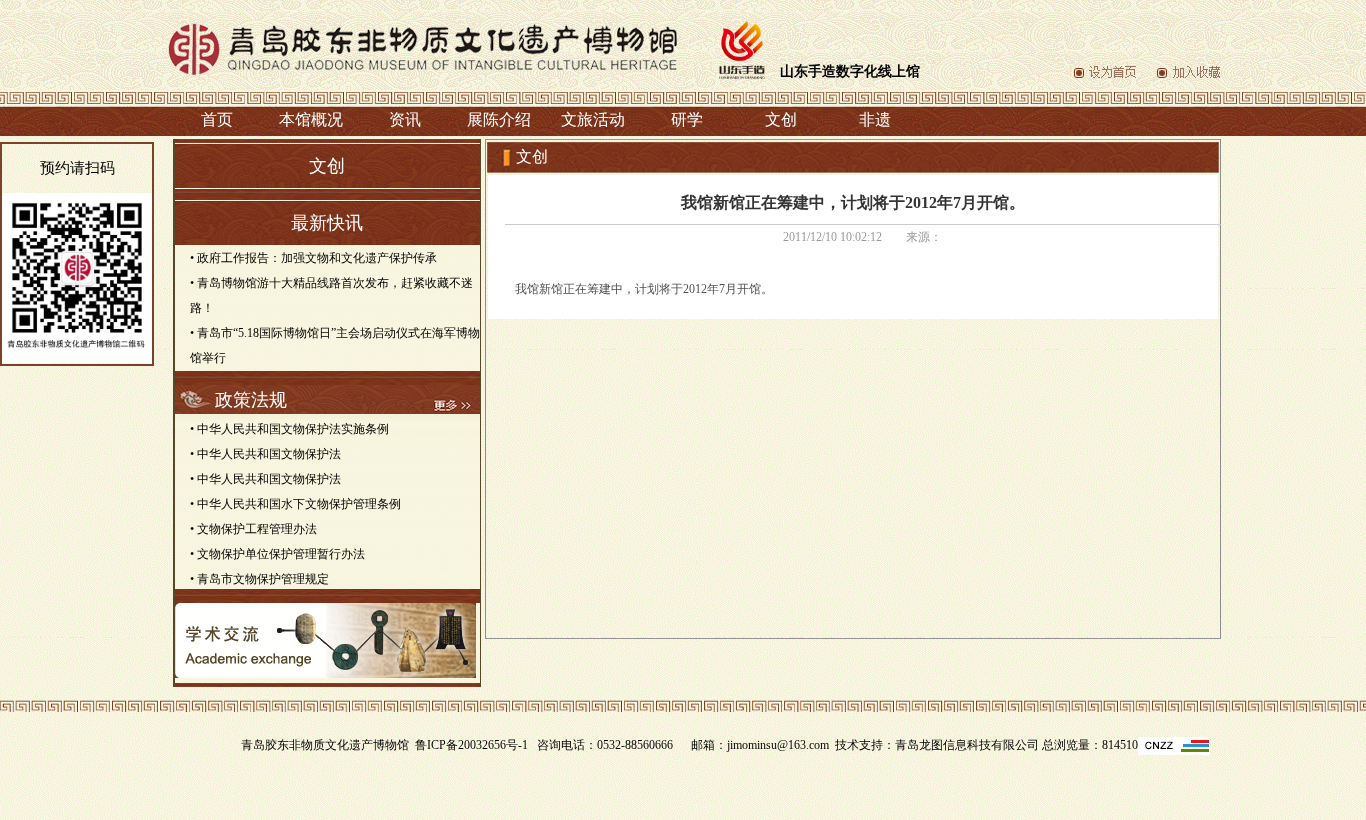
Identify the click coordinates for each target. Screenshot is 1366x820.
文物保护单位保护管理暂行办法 (281, 554)
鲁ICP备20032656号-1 (471, 745)
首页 (217, 119)
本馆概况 (311, 119)
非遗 (875, 119)
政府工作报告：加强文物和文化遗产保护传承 (317, 258)
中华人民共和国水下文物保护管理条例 (299, 504)
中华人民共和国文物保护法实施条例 (293, 429)
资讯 (405, 119)
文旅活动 (593, 119)
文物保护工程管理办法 (257, 529)
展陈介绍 (499, 119)
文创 (781, 119)
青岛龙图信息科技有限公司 (967, 745)
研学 (687, 119)
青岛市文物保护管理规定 (263, 579)
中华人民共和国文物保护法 (269, 454)
